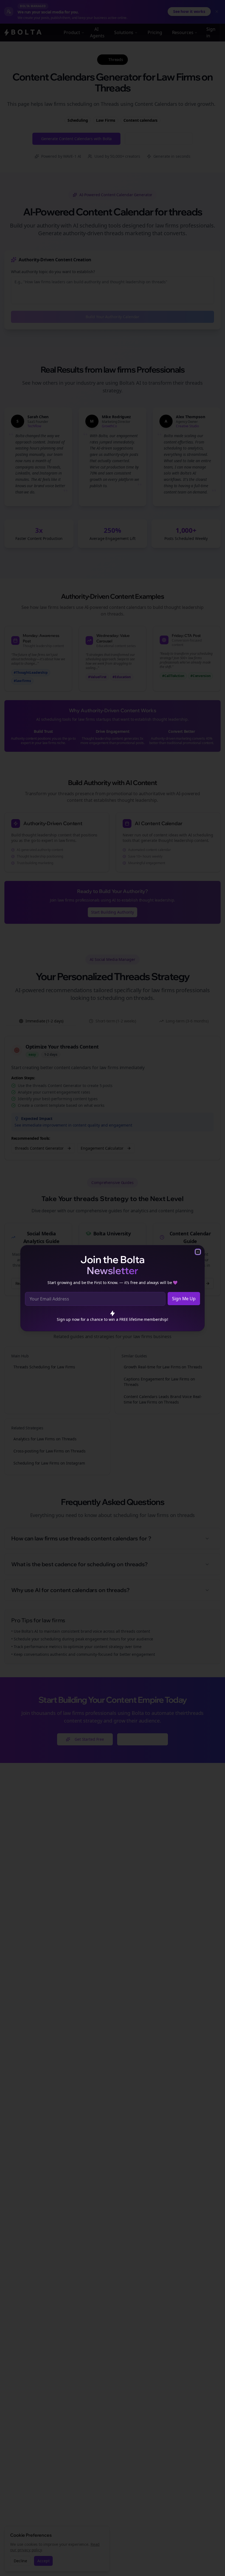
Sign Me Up (184, 1299)
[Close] (198, 1252)
